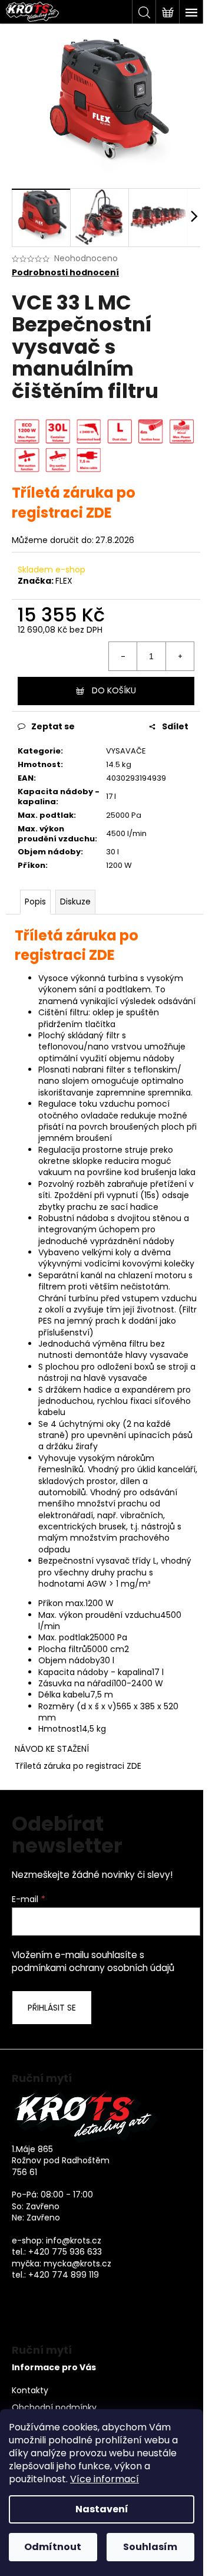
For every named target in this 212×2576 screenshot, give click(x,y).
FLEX (64, 581)
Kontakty (30, 2391)
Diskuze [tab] (75, 902)
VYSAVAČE (126, 751)
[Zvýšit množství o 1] (180, 656)
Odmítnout (53, 2547)
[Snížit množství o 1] (123, 656)
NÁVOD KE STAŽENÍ (52, 1749)
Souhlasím (150, 2547)
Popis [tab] (35, 902)
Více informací (105, 2479)
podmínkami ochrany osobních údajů (93, 1968)
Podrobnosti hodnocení (65, 273)
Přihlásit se (52, 2008)
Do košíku (114, 690)
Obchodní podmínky (54, 2408)
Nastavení (102, 2509)
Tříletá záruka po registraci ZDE (78, 1766)
